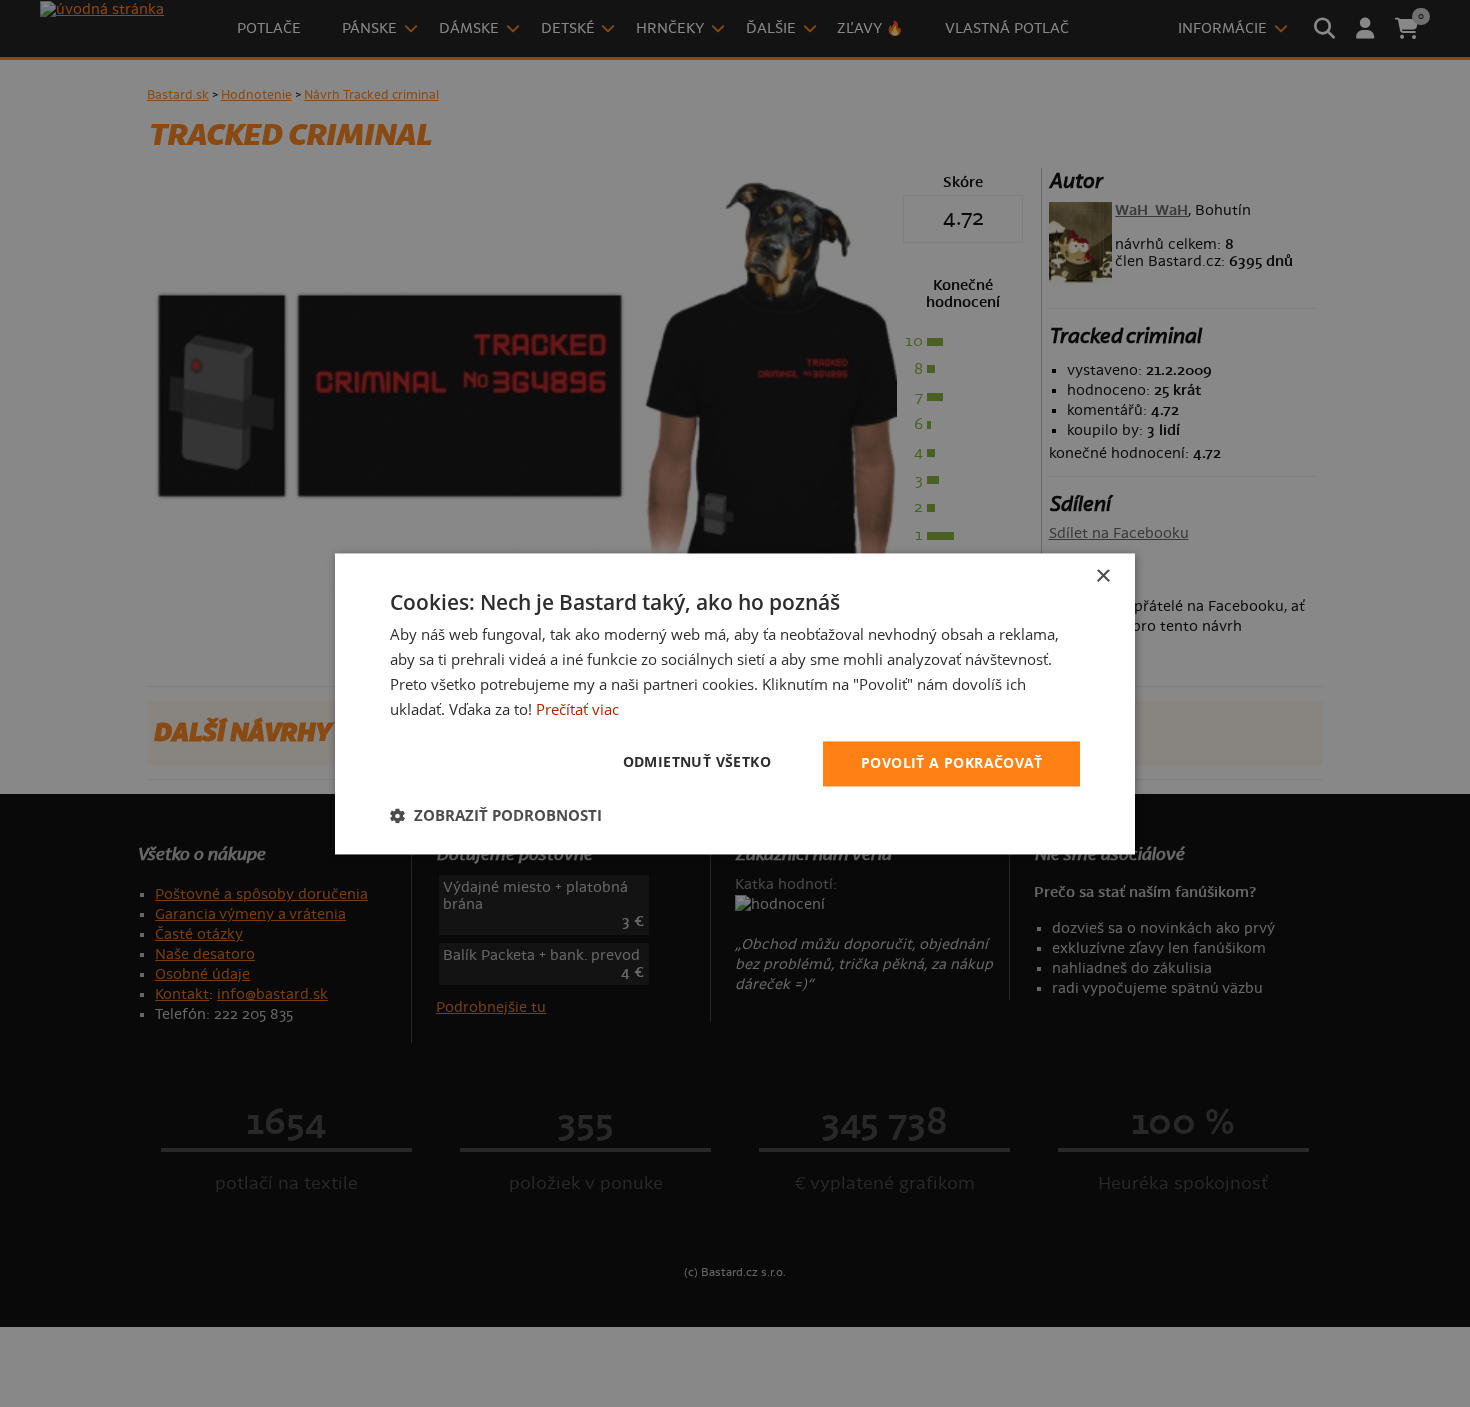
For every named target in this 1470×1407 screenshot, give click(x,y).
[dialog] (735, 703)
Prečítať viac (577, 709)
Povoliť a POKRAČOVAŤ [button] (951, 762)
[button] (496, 815)
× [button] (1102, 576)
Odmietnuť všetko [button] (697, 761)
